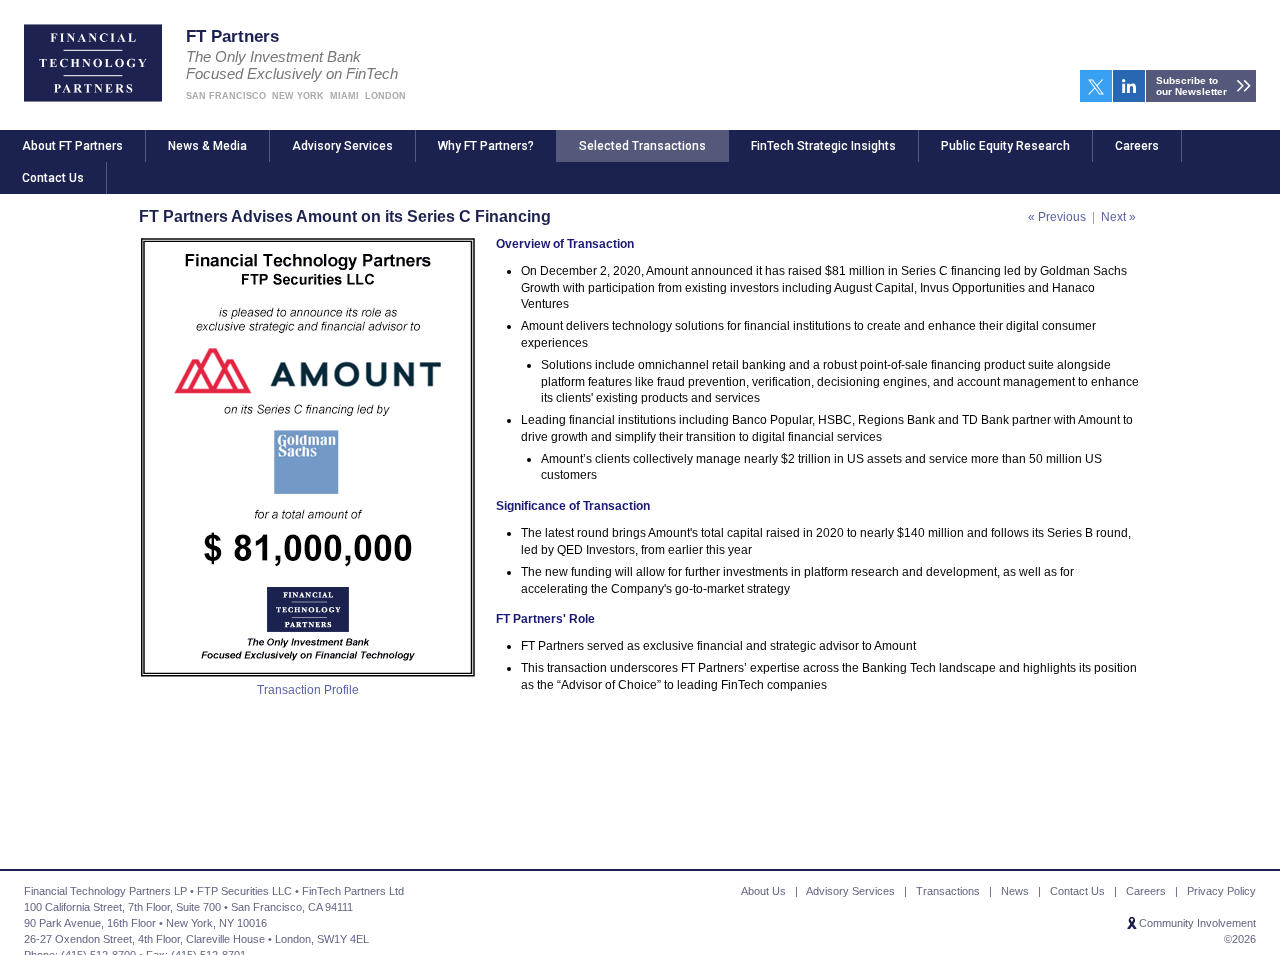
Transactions (948, 891)
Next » (1118, 217)
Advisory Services (342, 146)
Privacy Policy (1221, 891)
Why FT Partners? (486, 146)
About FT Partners (72, 146)
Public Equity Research (1005, 146)
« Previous (1057, 217)
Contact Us (53, 178)
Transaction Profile (308, 690)
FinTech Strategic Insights (823, 146)
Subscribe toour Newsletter (1191, 86)
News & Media (207, 146)
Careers (1137, 146)
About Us (763, 891)
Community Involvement (1197, 923)
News (1015, 891)
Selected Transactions (642, 146)
